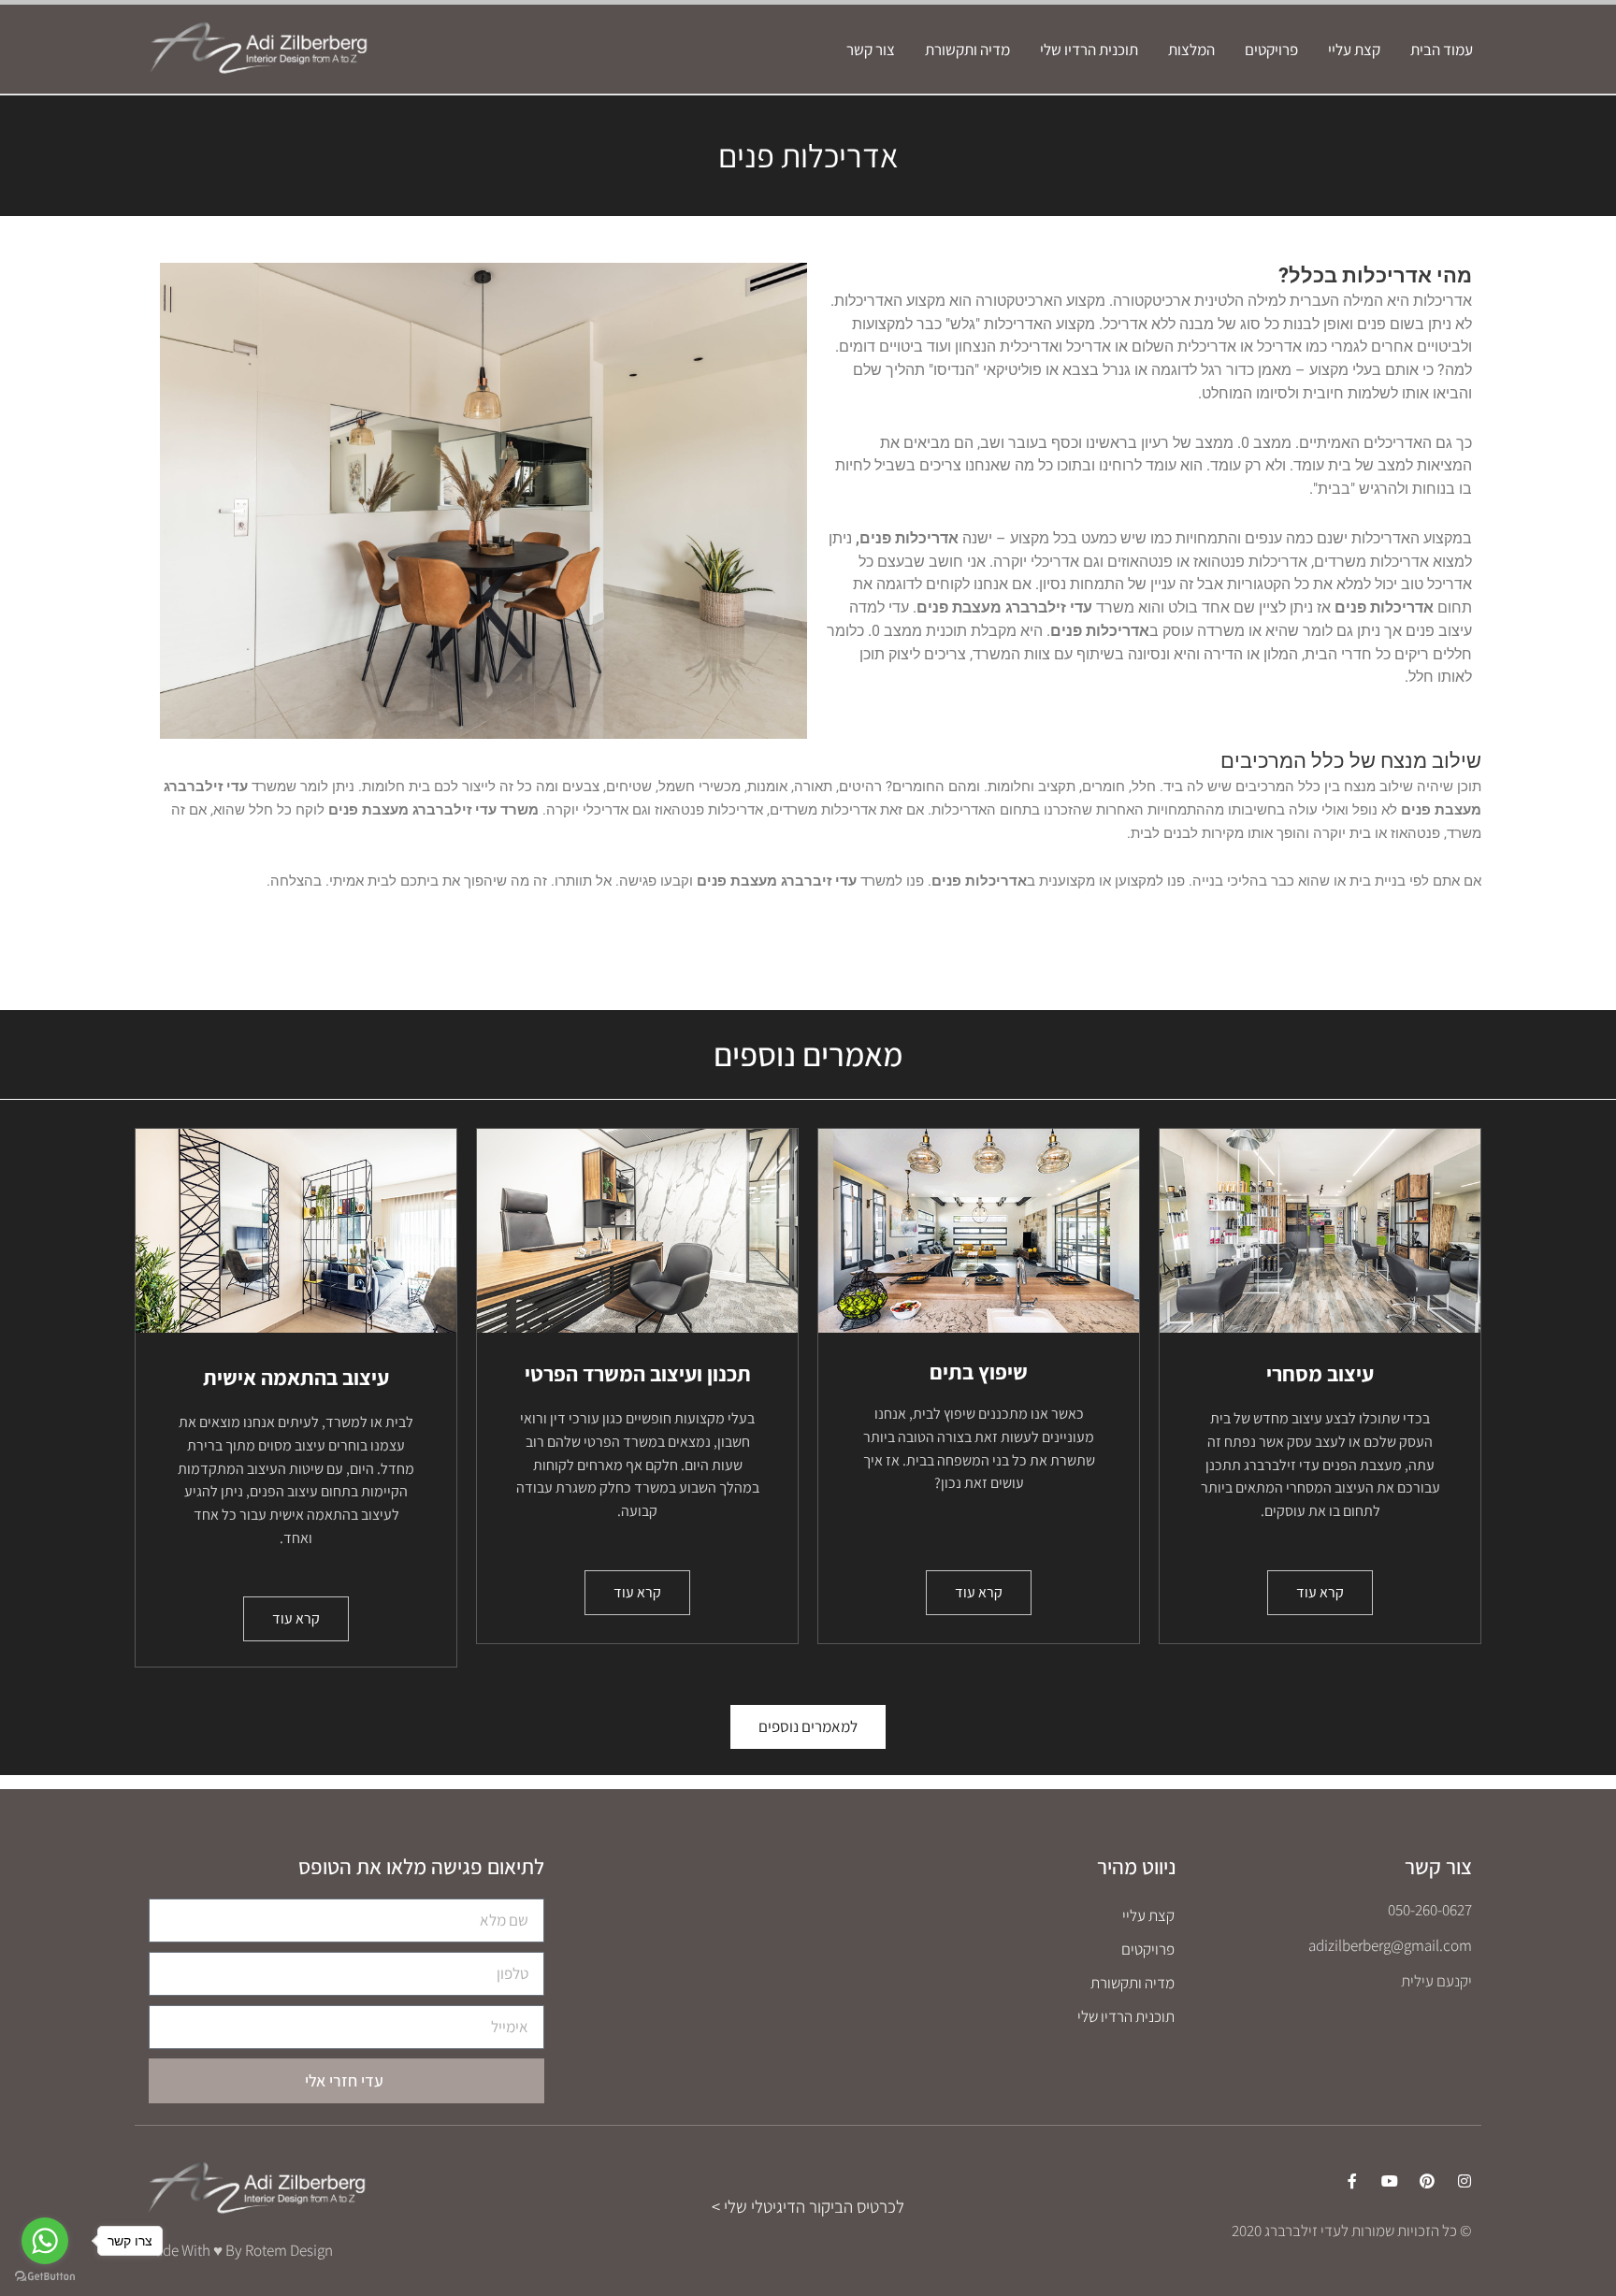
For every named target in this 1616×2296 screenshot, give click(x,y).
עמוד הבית (1442, 50)
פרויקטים (1271, 50)
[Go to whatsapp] (45, 2241)
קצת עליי (1354, 50)
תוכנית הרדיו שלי (1089, 50)
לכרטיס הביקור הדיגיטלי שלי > (808, 2206)
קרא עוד (1320, 1592)
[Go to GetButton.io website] (45, 2277)
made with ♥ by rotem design (238, 2250)
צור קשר (871, 50)
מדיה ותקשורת (967, 50)
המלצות (1191, 50)
